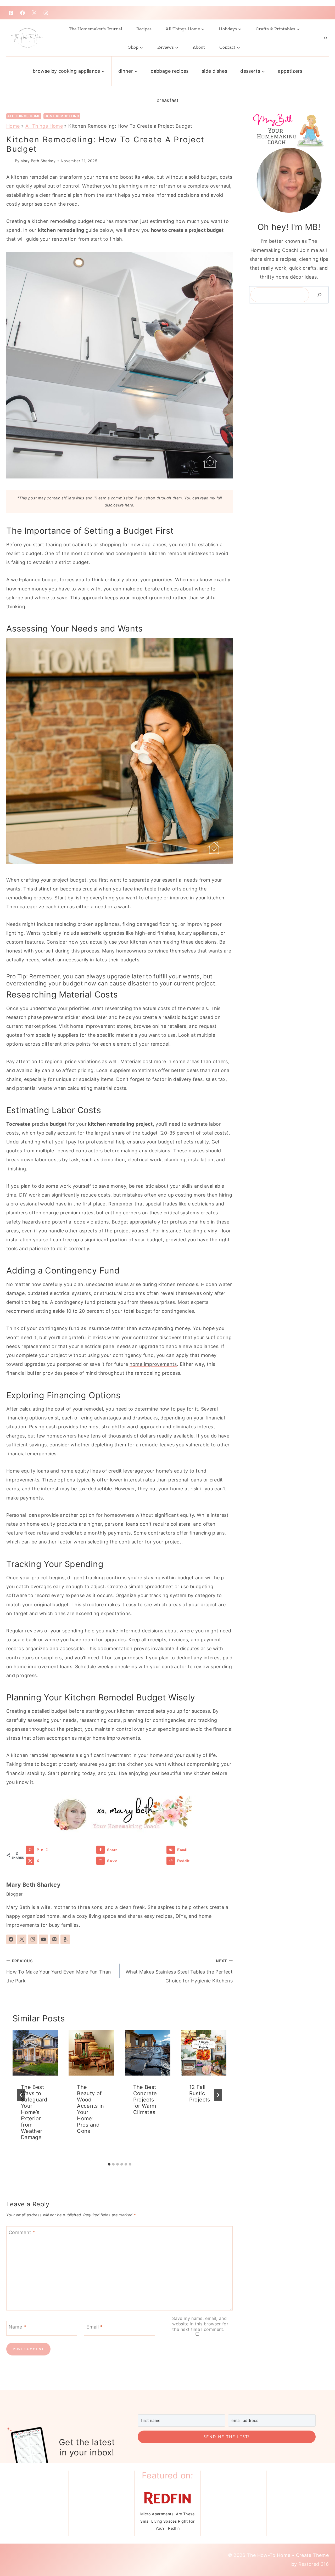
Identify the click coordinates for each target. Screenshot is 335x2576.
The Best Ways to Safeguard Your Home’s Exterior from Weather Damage (34, 2112)
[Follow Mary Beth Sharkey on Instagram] (33, 1939)
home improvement (36, 1667)
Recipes (144, 29)
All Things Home (24, 116)
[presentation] (35, 2053)
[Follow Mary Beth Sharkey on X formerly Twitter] (22, 1939)
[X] (34, 13)
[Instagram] (46, 13)
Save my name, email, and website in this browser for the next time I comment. (200, 2324)
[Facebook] (23, 13)
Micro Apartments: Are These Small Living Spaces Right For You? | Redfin (167, 2521)
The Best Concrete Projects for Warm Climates (145, 2100)
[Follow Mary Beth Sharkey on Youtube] (43, 1939)
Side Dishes (214, 71)
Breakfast (167, 100)
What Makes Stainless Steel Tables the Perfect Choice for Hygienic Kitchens (179, 1971)
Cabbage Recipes (170, 71)
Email (94, 2327)
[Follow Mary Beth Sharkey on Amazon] (65, 1939)
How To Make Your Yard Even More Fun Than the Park (59, 1971)
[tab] (109, 2164)
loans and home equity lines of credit (79, 1471)
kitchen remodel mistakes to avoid (189, 553)
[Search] (320, 295)
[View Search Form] (326, 38)
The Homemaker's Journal (96, 29)
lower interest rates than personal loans (156, 1480)
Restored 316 (314, 2564)
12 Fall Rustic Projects (200, 2093)
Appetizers (290, 71)
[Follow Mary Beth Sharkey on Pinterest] (54, 1939)
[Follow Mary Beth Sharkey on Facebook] (11, 1939)
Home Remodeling (62, 116)
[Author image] (10, 161)
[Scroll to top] (317, 2550)
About (199, 47)
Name (17, 2327)
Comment (22, 2232)
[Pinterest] (11, 13)
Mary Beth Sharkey (38, 161)
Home (13, 126)
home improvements (153, 1364)
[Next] (218, 2095)
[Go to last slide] (21, 2095)
